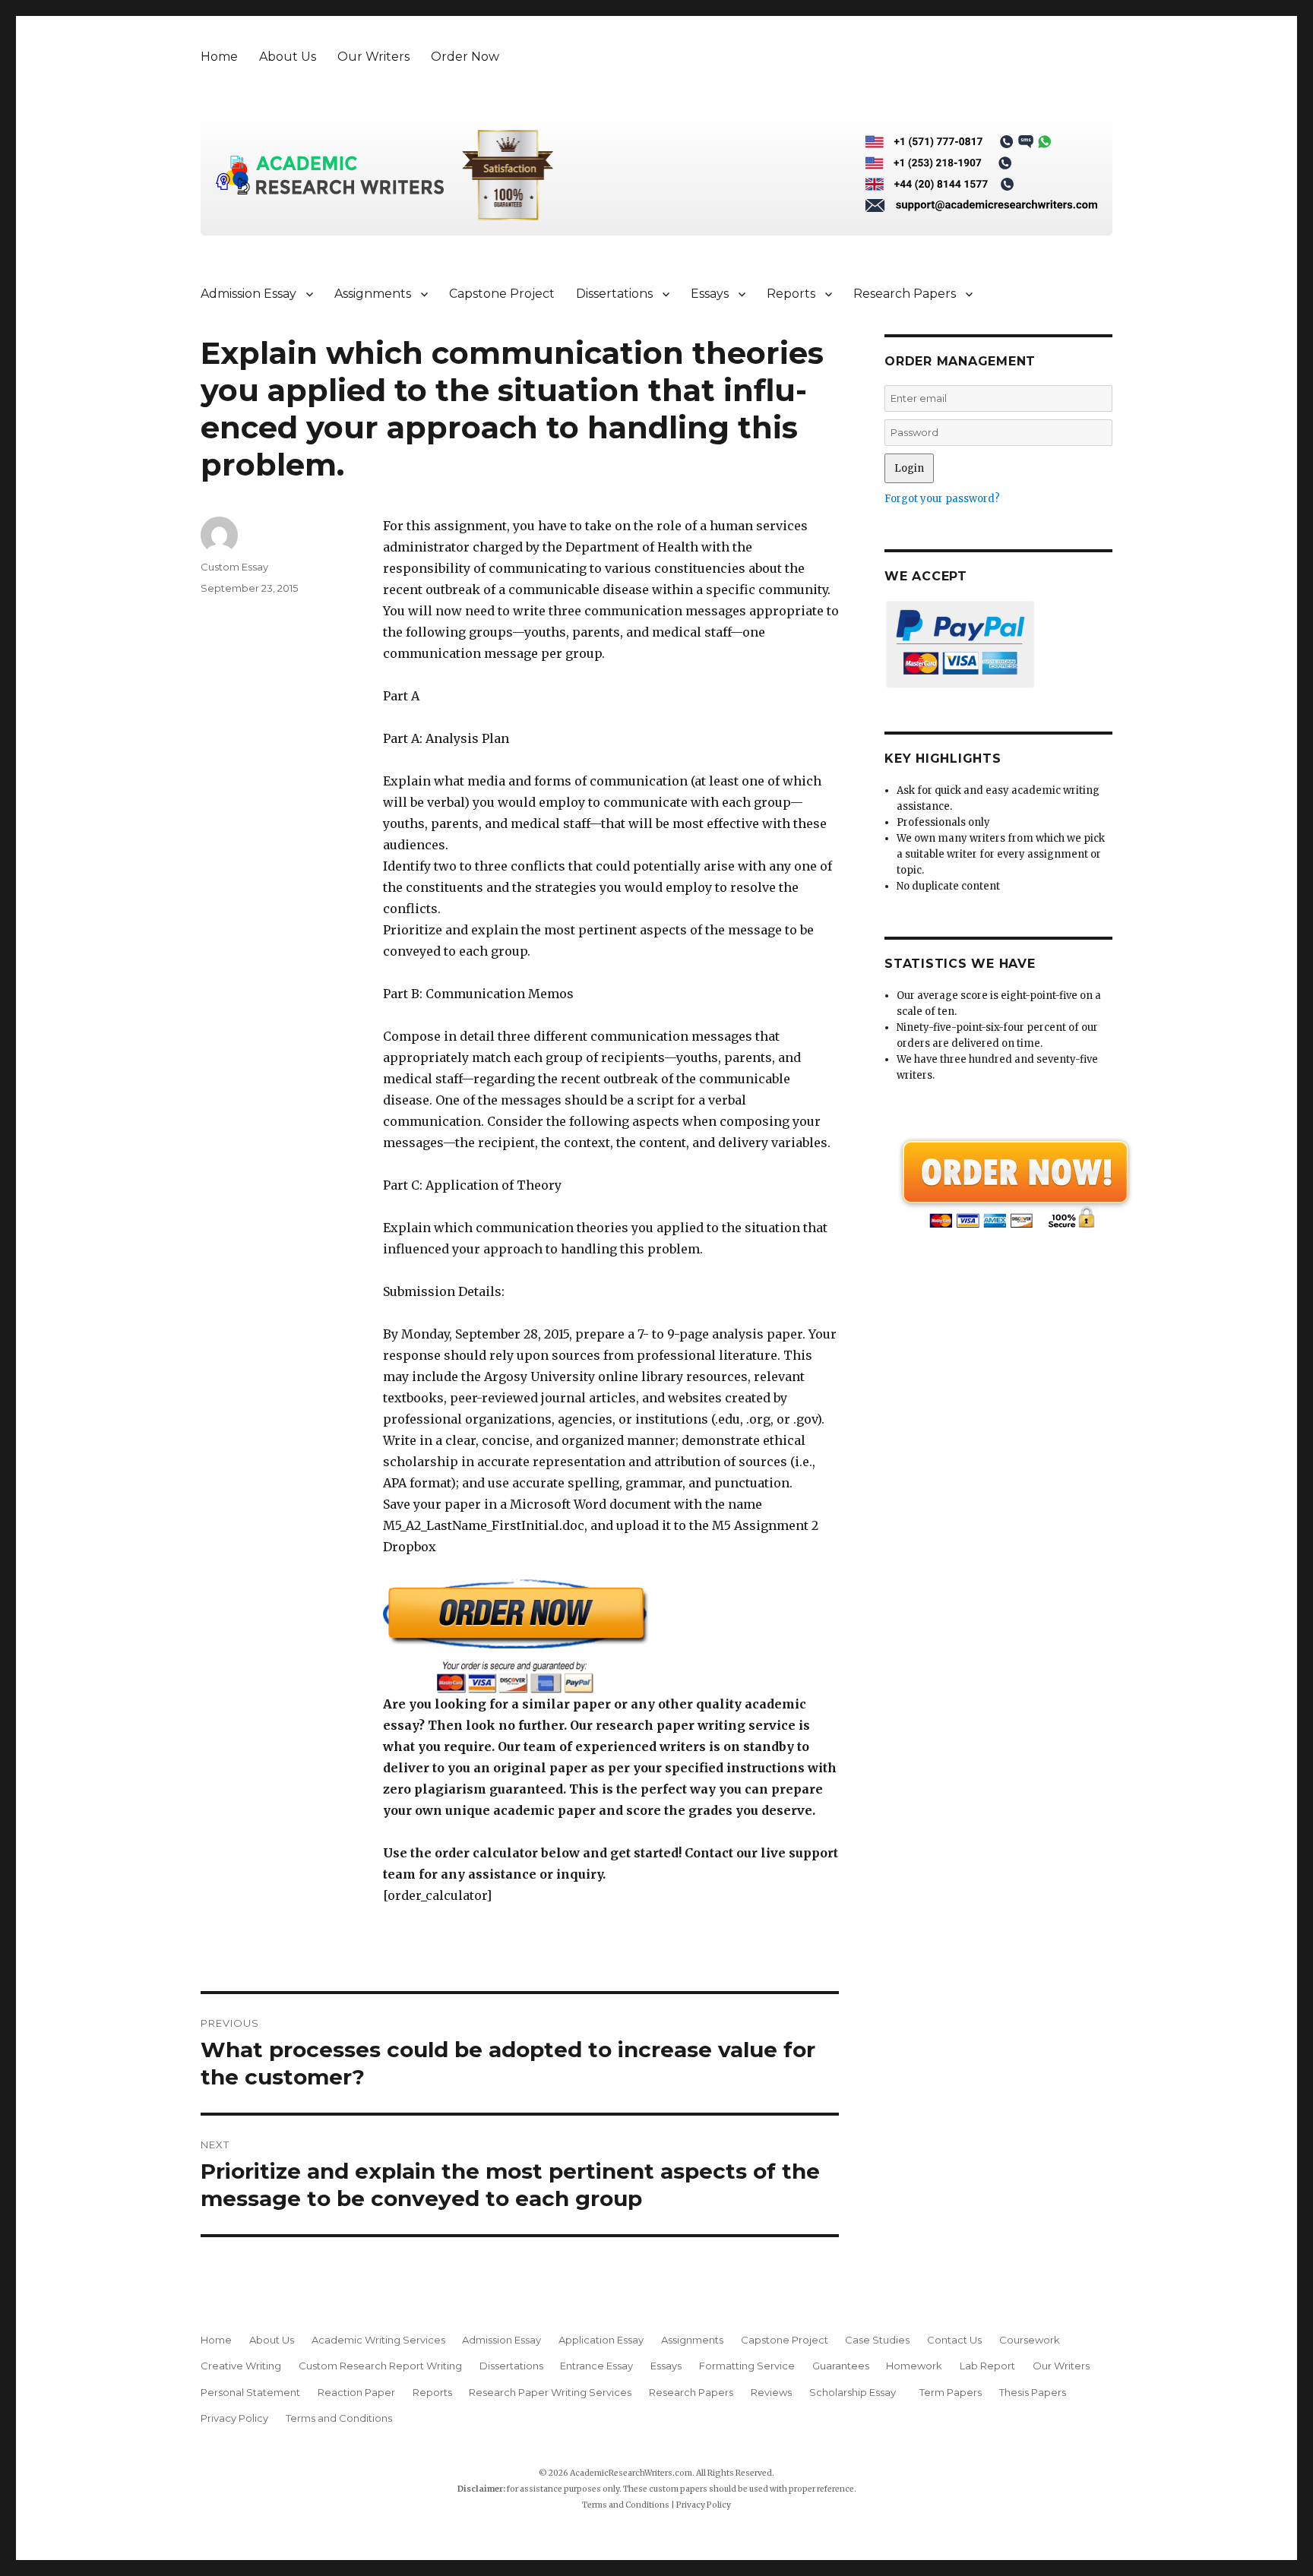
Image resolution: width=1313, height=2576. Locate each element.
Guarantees (841, 2366)
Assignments (373, 294)
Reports (791, 294)
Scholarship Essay (856, 2392)
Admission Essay (248, 294)
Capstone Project (502, 294)
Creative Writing (241, 2366)
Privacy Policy (234, 2418)
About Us (288, 57)
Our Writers (373, 57)
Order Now (465, 57)
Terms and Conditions (339, 2418)
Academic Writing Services (378, 2340)
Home (219, 57)
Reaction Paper (356, 2392)
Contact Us (954, 2340)
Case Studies (877, 2340)
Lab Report (987, 2366)
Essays (710, 294)
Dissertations (614, 294)
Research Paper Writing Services (550, 2392)
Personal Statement (250, 2392)
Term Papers (951, 2392)
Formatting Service (747, 2366)
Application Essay (601, 2340)
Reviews (771, 2392)
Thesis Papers (1033, 2392)
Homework (914, 2366)
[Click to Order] (611, 1636)
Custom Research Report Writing (380, 2366)
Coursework (1030, 2340)
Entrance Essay (596, 2366)
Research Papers (905, 294)
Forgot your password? (942, 499)
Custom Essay (234, 567)
